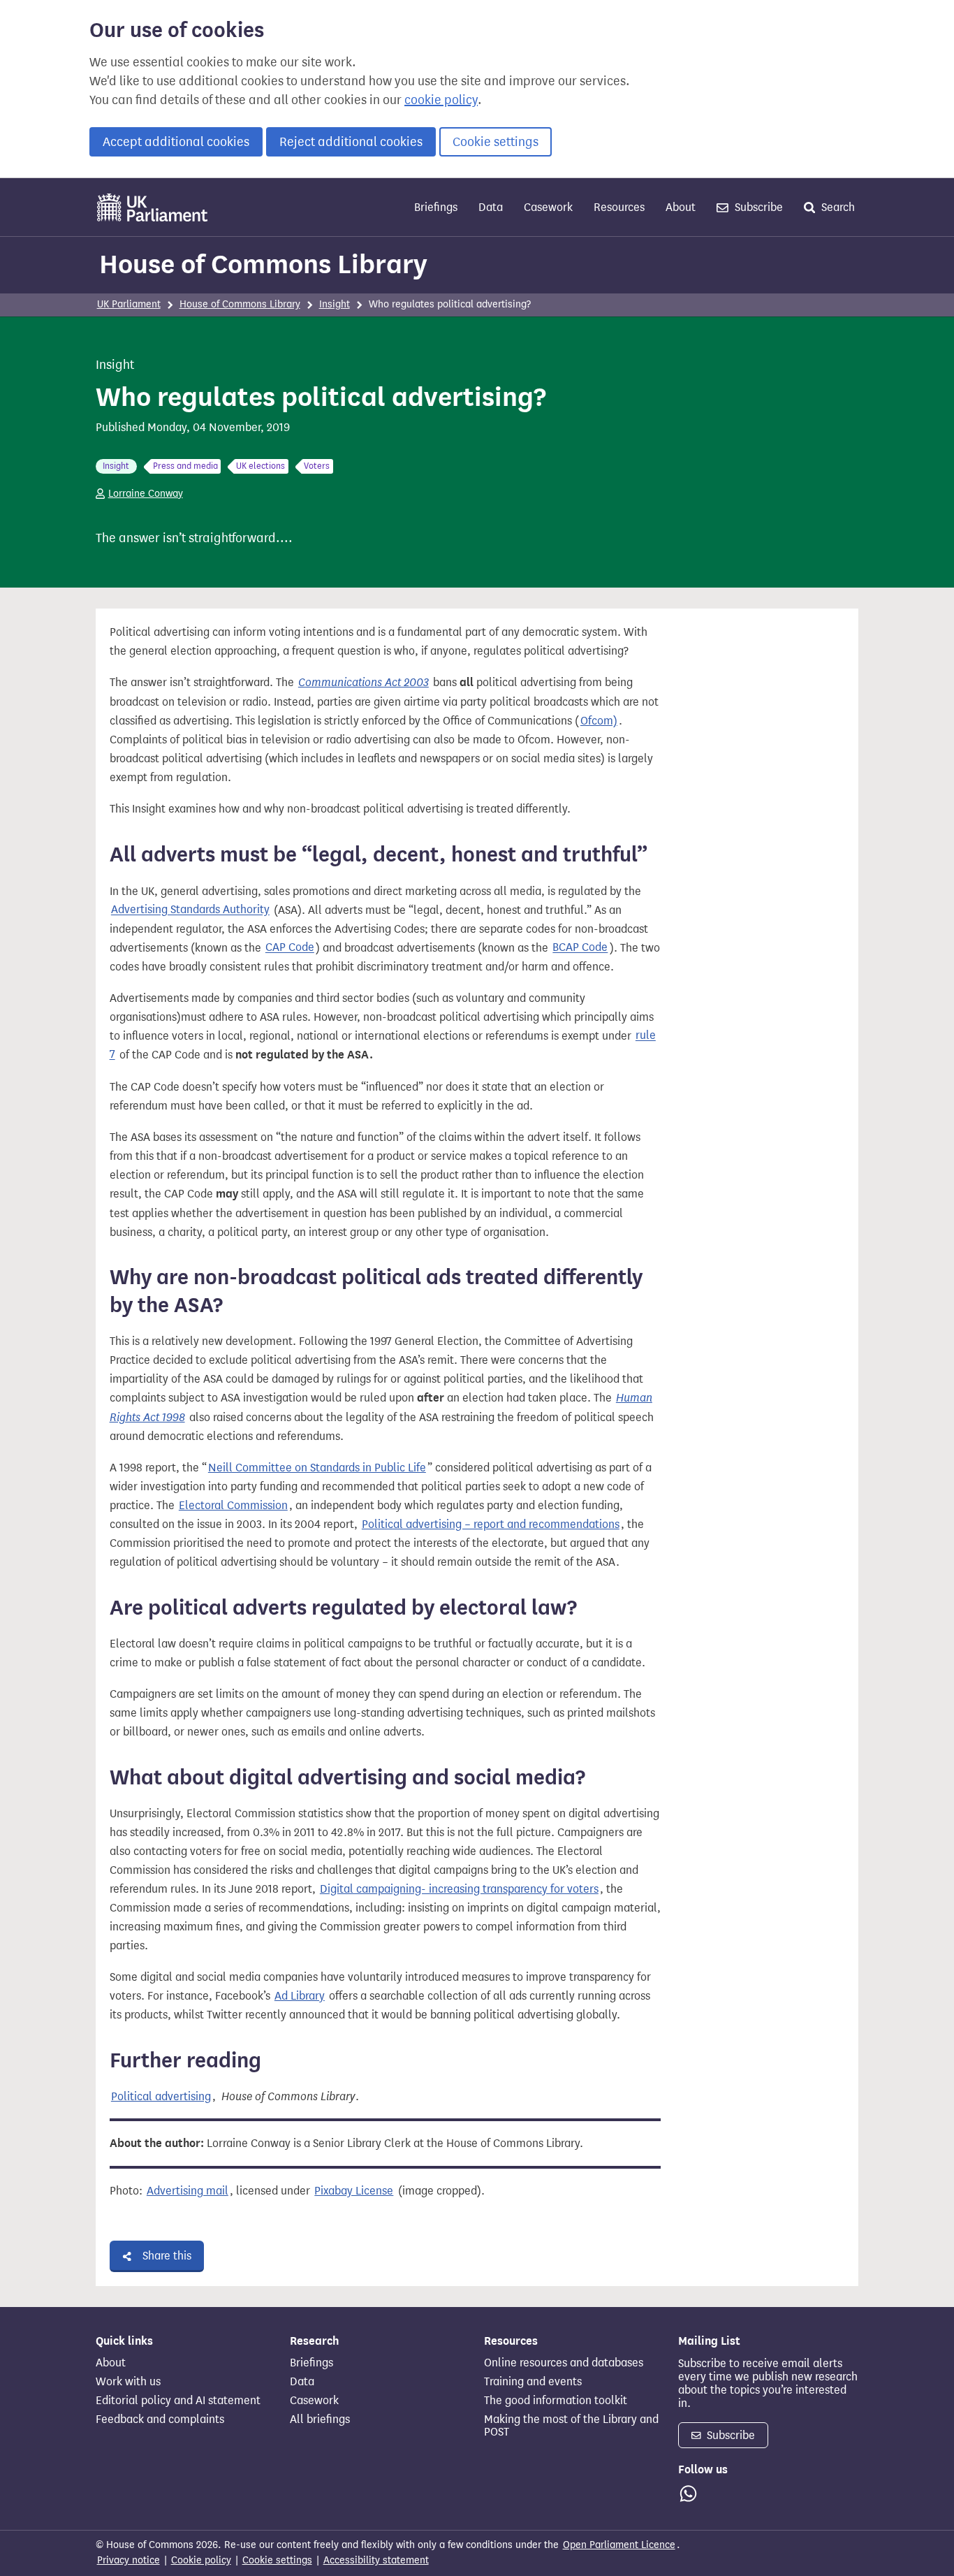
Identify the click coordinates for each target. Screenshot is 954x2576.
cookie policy (441, 100)
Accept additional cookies (176, 142)
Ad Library (300, 1996)
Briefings (436, 207)
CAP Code (290, 948)
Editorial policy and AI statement (178, 2401)
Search (837, 207)
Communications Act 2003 (364, 682)
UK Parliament (129, 304)
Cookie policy (201, 2560)
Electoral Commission (233, 1505)
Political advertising (161, 2096)
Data (491, 207)
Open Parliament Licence (619, 2545)
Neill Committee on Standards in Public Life (317, 1468)
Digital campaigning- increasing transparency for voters (459, 1889)
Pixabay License (354, 2191)
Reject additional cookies (351, 142)
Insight (335, 304)
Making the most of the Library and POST (571, 2426)
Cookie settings (496, 142)
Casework (548, 207)
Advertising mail (188, 2191)
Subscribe (757, 207)
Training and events (533, 2382)
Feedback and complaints (160, 2419)
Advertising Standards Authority (190, 910)
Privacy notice (129, 2560)
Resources (619, 207)
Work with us (128, 2382)
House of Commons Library (263, 264)
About (681, 207)
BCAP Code (580, 948)
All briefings (320, 2419)
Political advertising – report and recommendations (491, 1524)
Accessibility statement (376, 2560)
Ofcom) (599, 721)
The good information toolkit (556, 2401)
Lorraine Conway (146, 494)
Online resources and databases (564, 2363)
